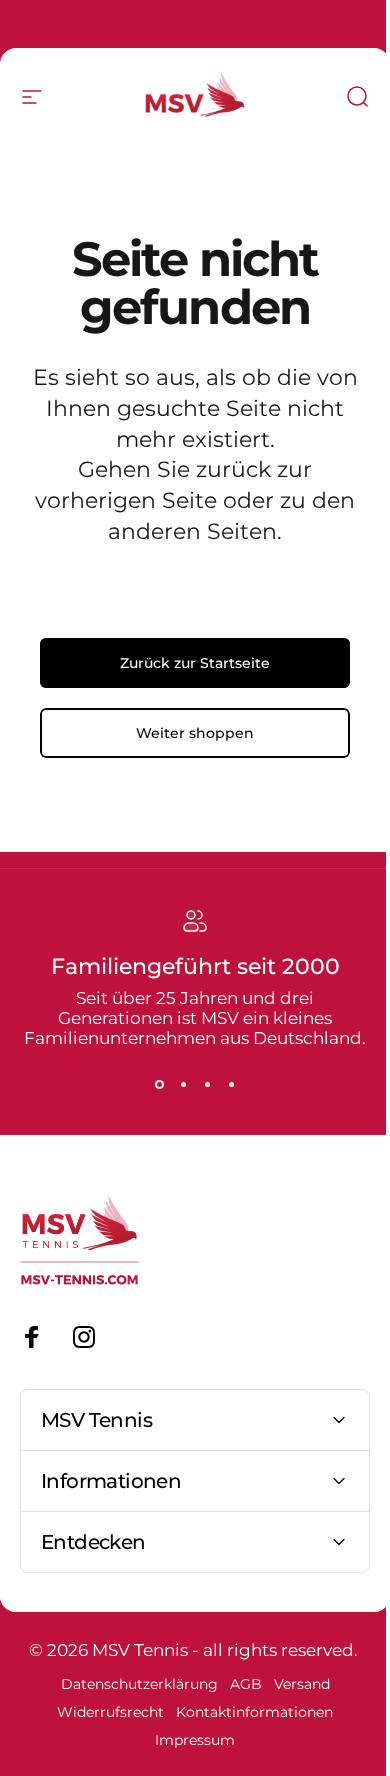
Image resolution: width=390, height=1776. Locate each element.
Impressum (188, 1740)
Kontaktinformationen (247, 1712)
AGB (238, 1684)
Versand (294, 1684)
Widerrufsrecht (103, 1712)
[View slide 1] (159, 1084)
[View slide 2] (183, 1084)
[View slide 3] (207, 1084)
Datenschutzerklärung (131, 1684)
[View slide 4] (231, 1084)
